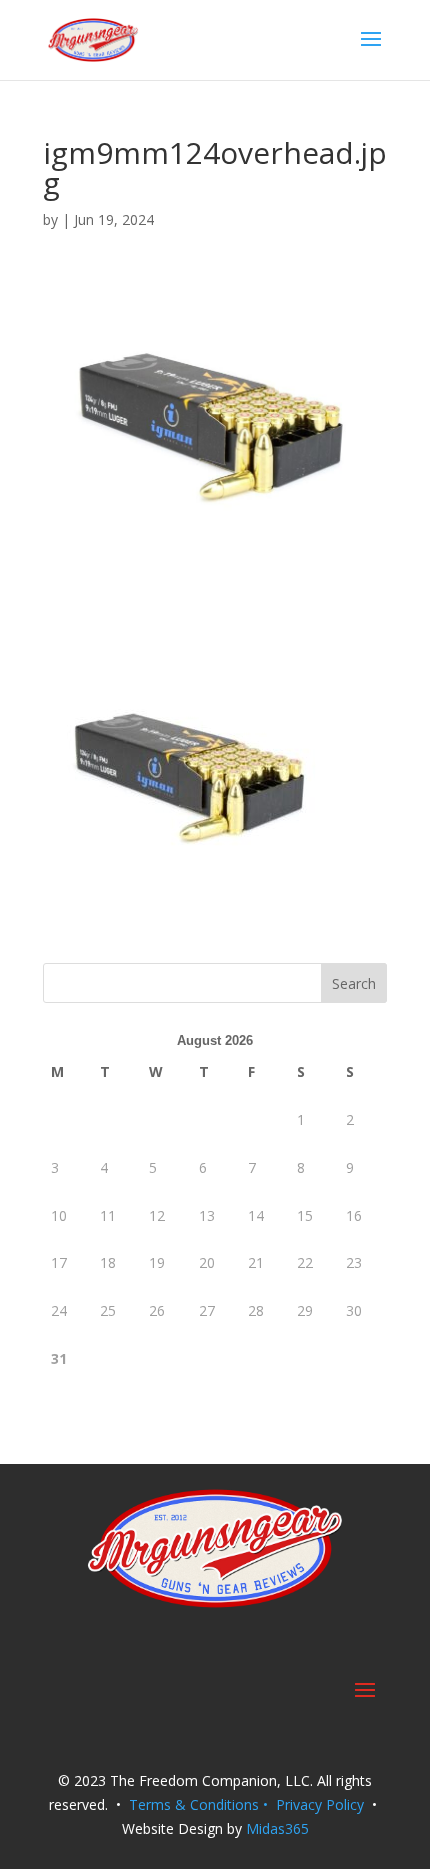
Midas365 (277, 1828)
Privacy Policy (320, 1804)
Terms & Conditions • (202, 1804)
